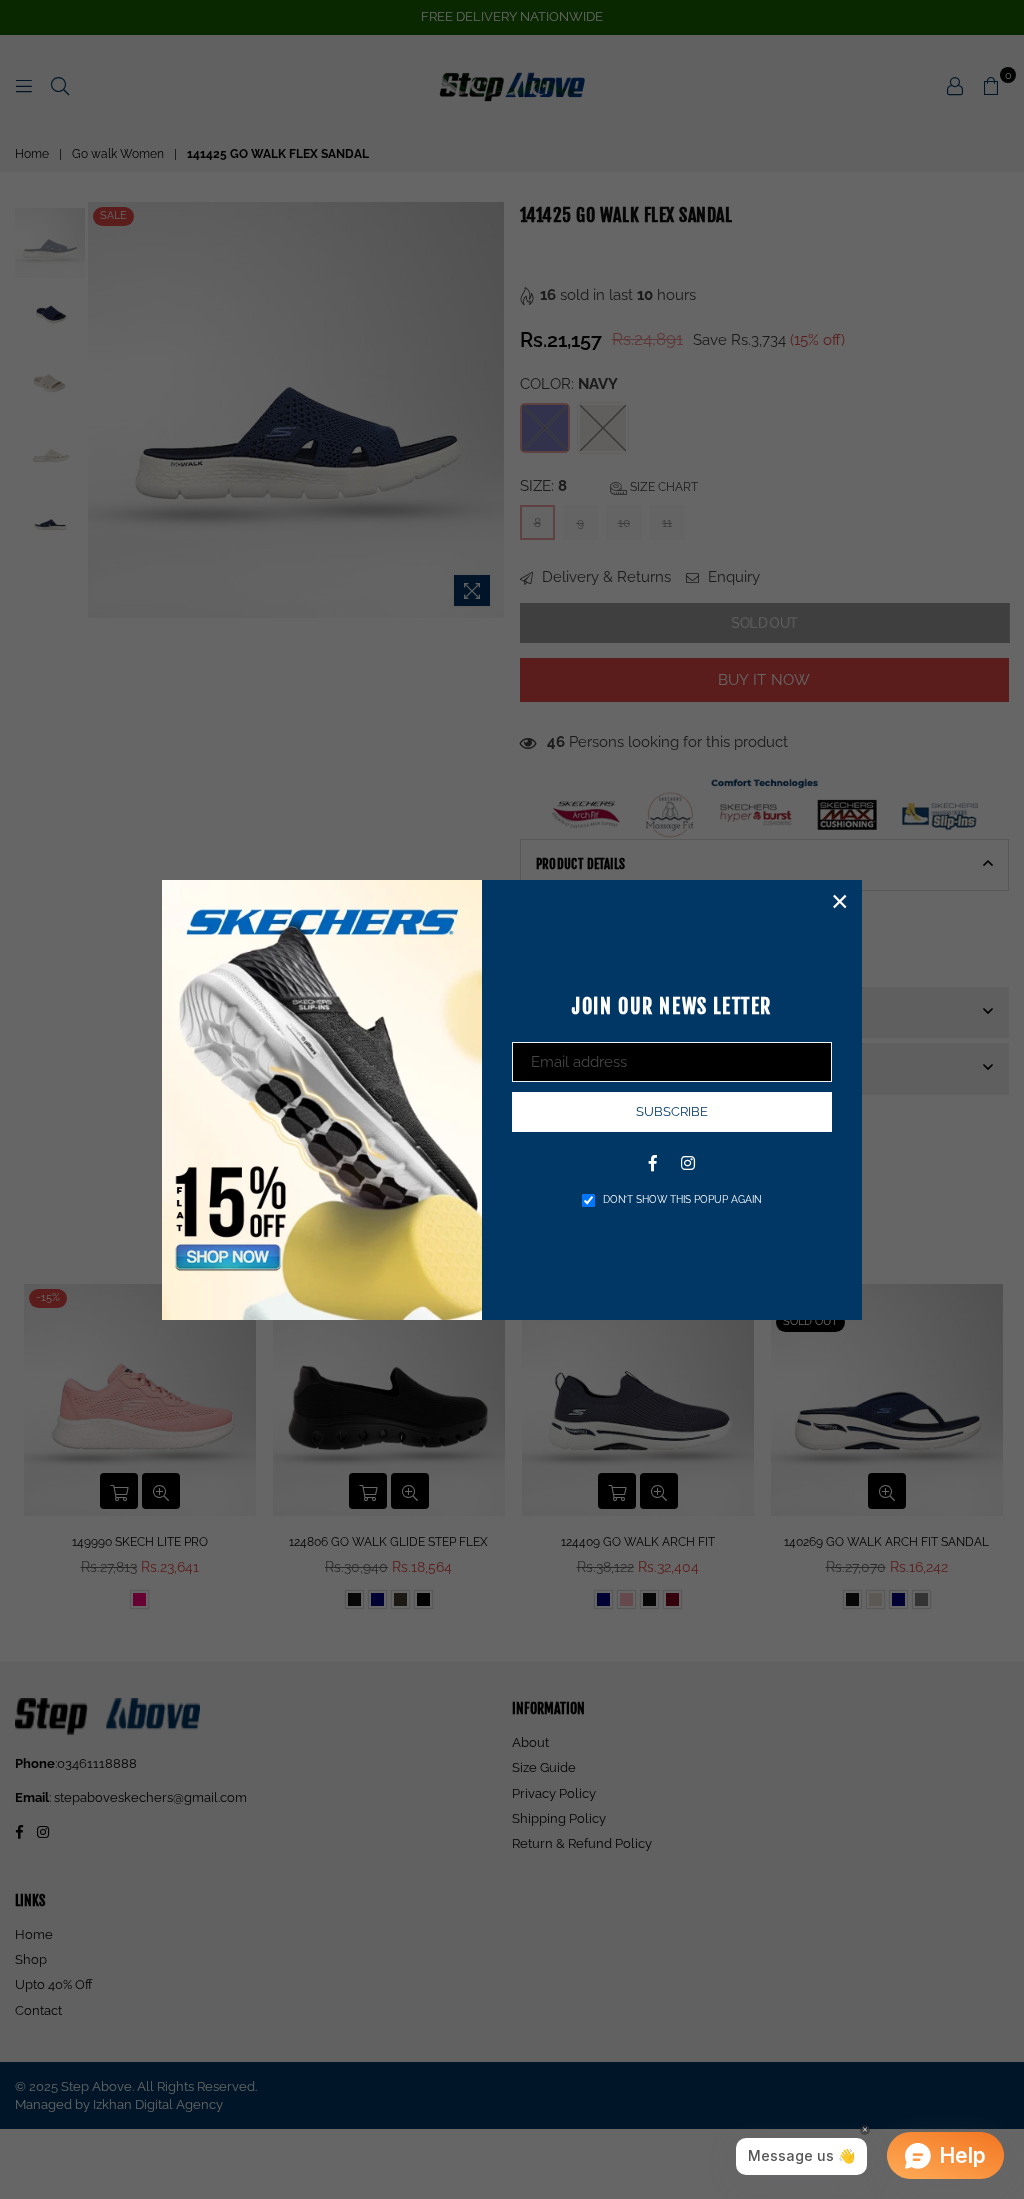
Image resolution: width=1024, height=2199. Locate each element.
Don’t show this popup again (682, 1199)
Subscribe (672, 1111)
